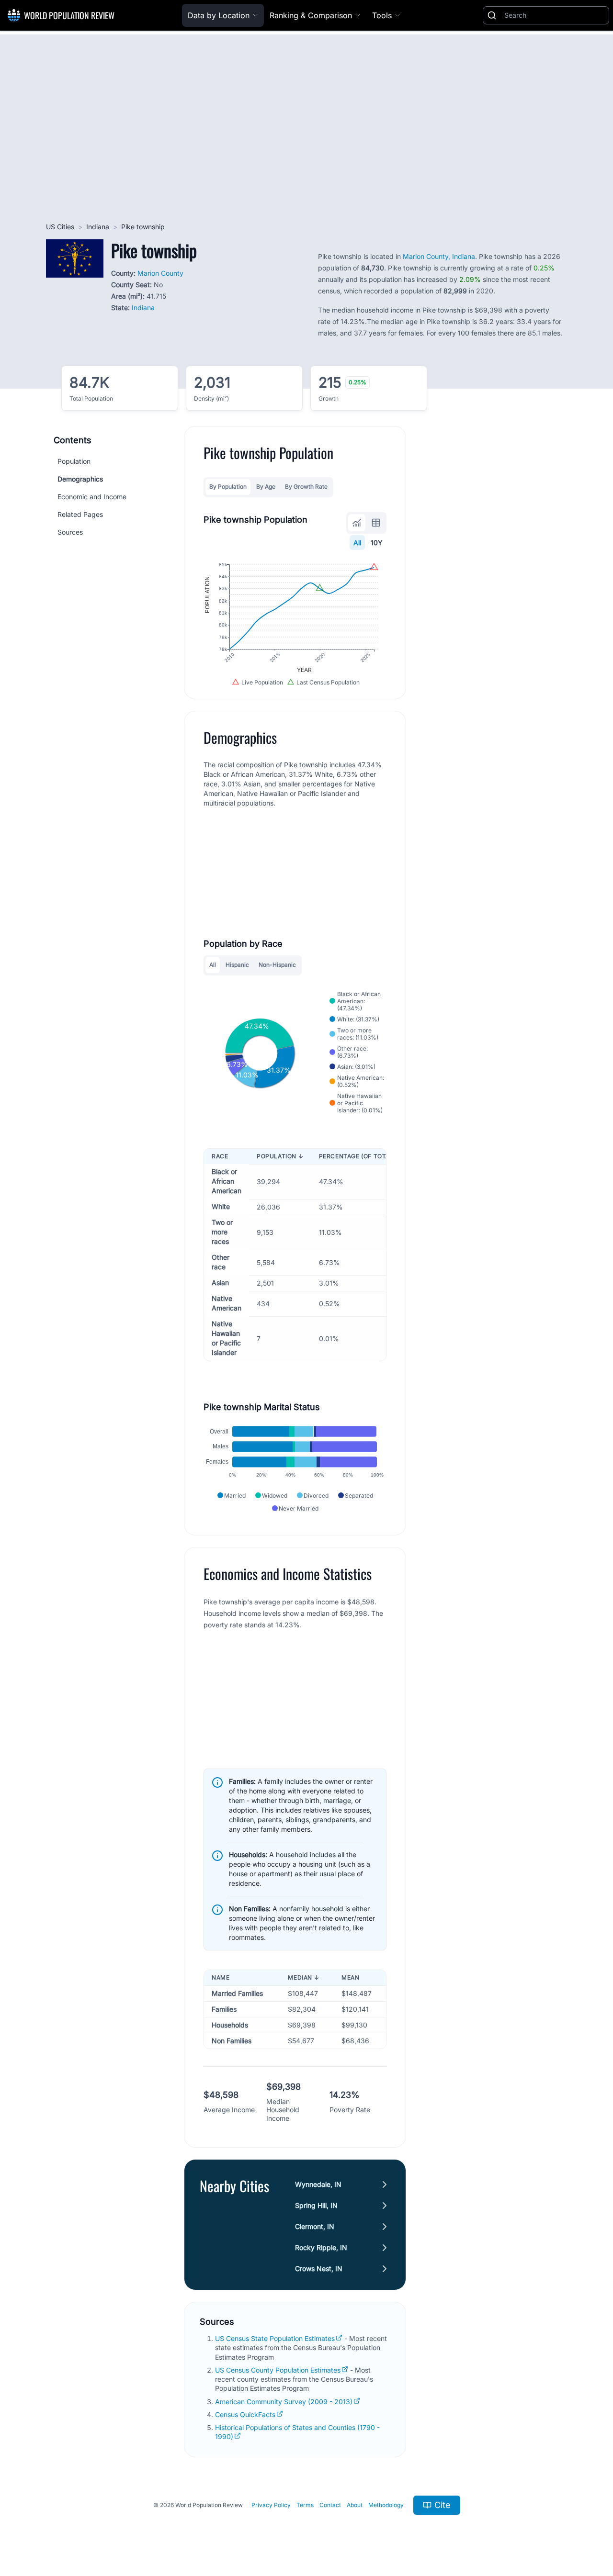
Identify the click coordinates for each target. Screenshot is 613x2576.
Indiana (98, 227)
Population (74, 461)
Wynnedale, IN (318, 2184)
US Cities (60, 227)
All (357, 543)
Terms (305, 2505)
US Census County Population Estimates (278, 2370)
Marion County (160, 273)
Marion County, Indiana (439, 256)
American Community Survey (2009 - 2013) (284, 2402)
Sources (70, 532)
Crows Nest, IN (319, 2268)
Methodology (386, 2505)
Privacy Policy (271, 2505)
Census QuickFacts (245, 2414)
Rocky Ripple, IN (321, 2247)
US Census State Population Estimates (275, 2338)
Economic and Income (92, 497)
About (355, 2505)
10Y (377, 543)
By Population (228, 487)
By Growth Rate (306, 487)
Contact (330, 2505)
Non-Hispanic (277, 965)
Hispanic (237, 965)
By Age (266, 487)
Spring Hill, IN (316, 2205)
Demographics (80, 479)
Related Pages (80, 514)
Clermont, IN (315, 2226)
